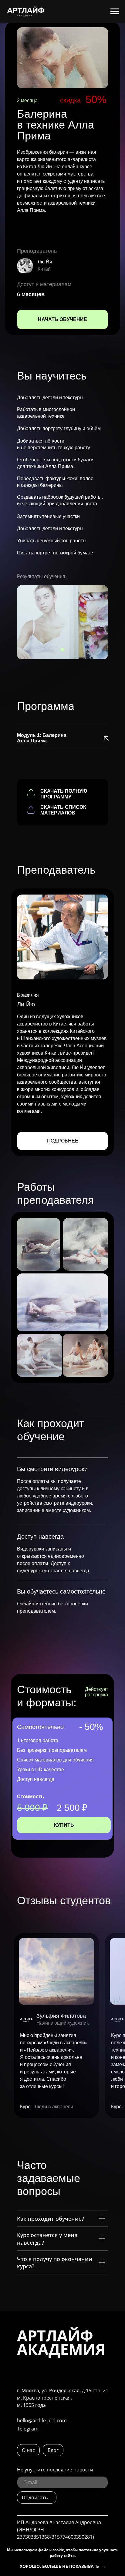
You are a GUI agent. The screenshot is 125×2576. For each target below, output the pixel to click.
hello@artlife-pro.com (42, 2420)
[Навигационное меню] (115, 12)
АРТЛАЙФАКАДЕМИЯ (61, 2342)
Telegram (28, 2429)
